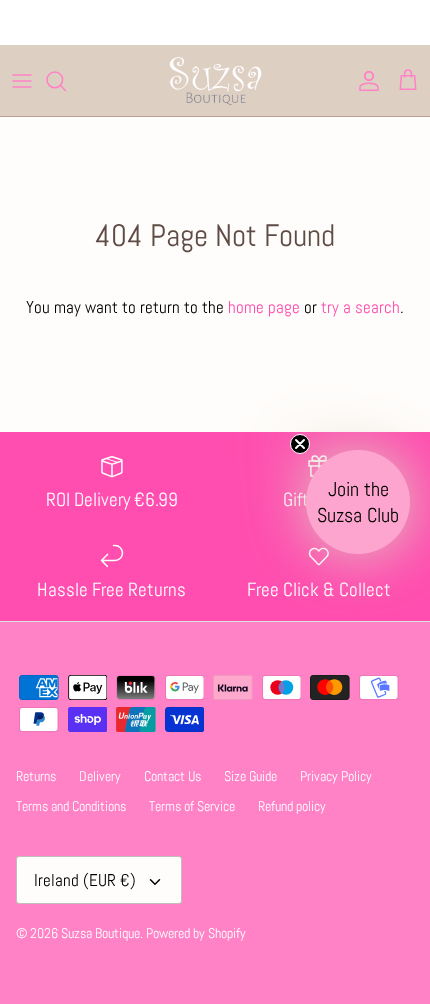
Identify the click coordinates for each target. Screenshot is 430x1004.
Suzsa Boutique (100, 933)
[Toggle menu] (22, 81)
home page (264, 307)
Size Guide (250, 776)
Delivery (100, 776)
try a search (360, 307)
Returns (36, 776)
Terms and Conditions (71, 806)
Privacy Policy (336, 776)
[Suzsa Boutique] (215, 80)
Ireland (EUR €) (85, 880)
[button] (358, 502)
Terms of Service (192, 806)
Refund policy (292, 806)
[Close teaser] (300, 444)
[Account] (364, 81)
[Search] (66, 81)
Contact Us (172, 776)
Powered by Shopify (196, 933)
